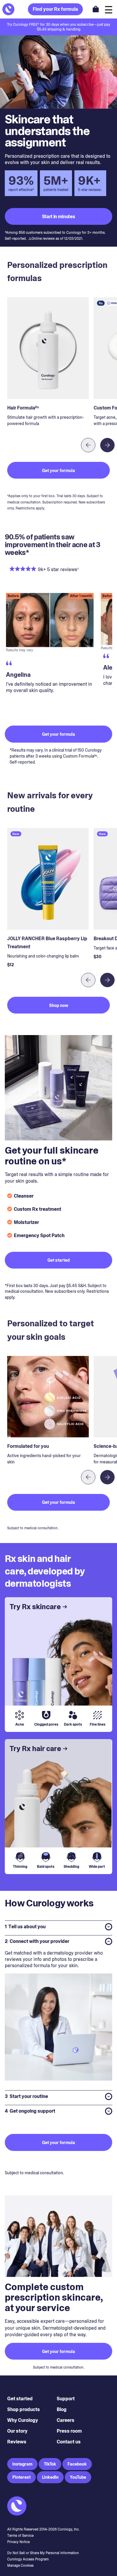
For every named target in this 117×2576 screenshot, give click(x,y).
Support (66, 2399)
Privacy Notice (18, 2542)
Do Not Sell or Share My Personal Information (43, 2553)
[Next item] (107, 445)
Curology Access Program (28, 2559)
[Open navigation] (109, 9)
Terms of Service (20, 2536)
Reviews (17, 2442)
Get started (20, 2399)
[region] (58, 654)
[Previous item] (88, 445)
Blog (62, 2409)
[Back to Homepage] (8, 9)
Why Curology (23, 2420)
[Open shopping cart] (96, 9)
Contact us (69, 2442)
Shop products (24, 2409)
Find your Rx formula (55, 9)
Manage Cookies (20, 2566)
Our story (17, 2431)
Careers (66, 2420)
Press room (69, 2431)
